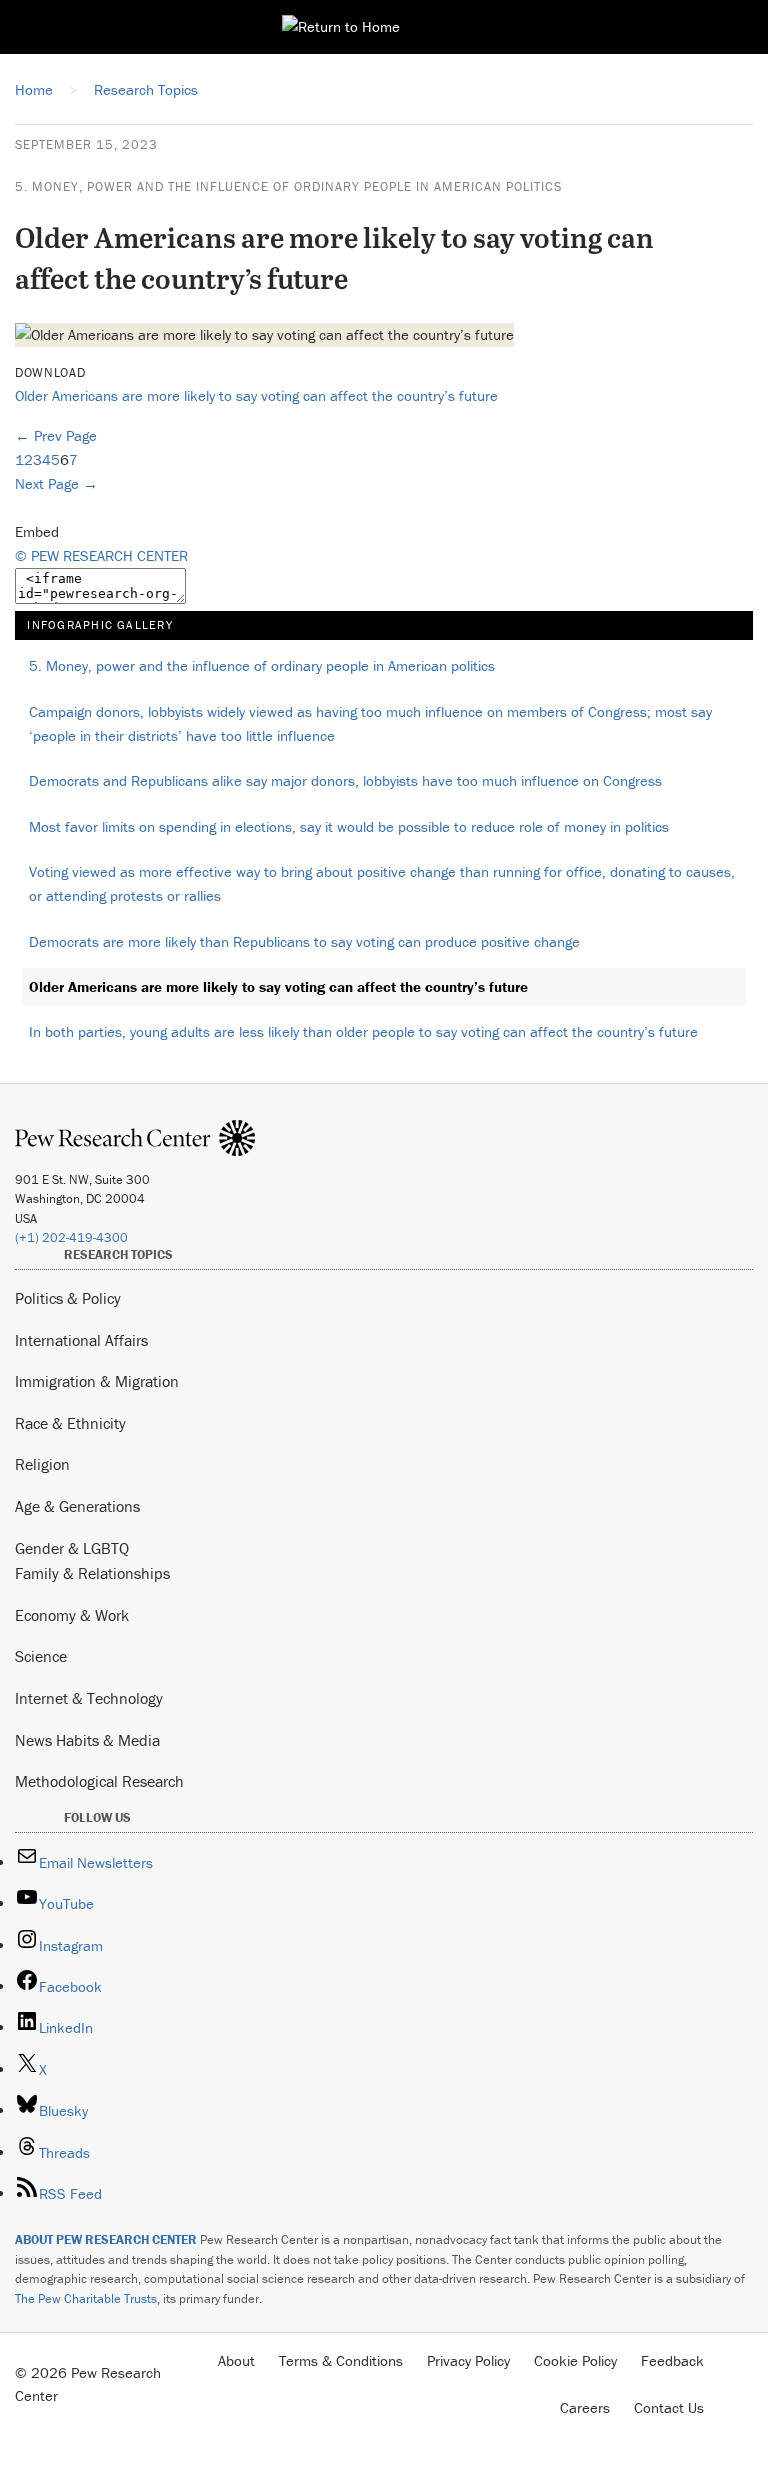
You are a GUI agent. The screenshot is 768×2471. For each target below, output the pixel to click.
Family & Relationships (92, 1573)
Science (41, 1656)
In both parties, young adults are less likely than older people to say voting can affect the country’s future (363, 1031)
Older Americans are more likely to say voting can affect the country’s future (256, 395)
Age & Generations (77, 1506)
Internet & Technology (89, 1698)
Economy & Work (72, 1615)
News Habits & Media (87, 1740)
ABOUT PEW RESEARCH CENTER (106, 2239)
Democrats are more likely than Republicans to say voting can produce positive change (304, 941)
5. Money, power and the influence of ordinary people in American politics (288, 186)
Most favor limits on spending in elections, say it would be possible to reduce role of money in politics (349, 826)
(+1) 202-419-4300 (71, 1237)
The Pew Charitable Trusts (86, 2298)
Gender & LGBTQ (72, 1548)
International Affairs (81, 1340)
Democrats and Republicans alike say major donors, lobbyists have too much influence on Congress (345, 780)
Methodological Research (99, 1781)
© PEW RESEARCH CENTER (101, 555)
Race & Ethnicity (70, 1423)
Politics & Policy (68, 1298)
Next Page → (56, 483)
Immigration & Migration (97, 1381)
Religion (42, 1464)
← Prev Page (56, 435)
